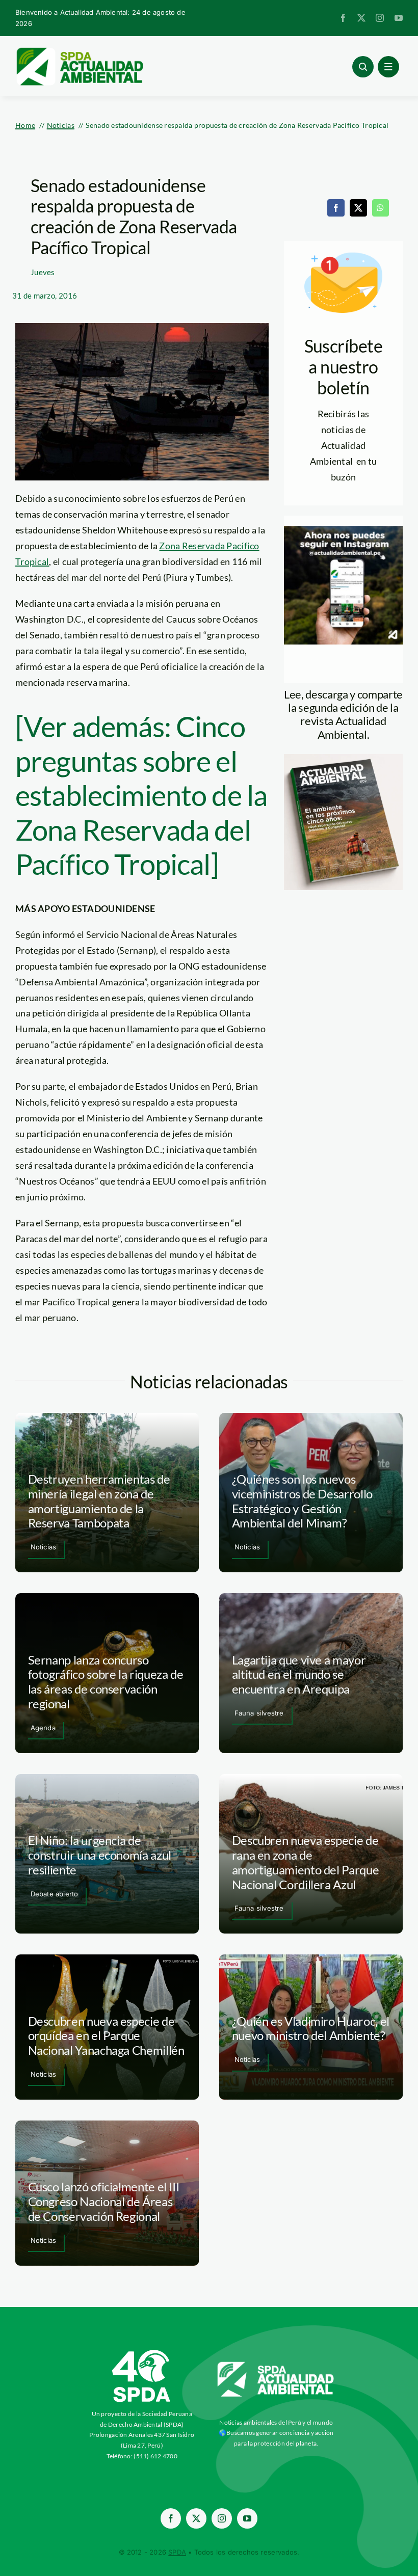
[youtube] (399, 18)
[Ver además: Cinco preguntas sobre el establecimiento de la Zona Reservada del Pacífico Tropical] (141, 795)
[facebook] (343, 18)
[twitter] (361, 18)
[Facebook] (336, 208)
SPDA (177, 2552)
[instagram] (380, 18)
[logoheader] (79, 51)
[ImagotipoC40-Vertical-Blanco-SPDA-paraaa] (142, 2352)
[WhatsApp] (380, 208)
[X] (358, 208)
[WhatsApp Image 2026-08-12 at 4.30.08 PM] (343, 759)
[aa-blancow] (276, 2366)
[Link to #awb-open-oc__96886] (363, 67)
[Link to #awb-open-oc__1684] (388, 67)
